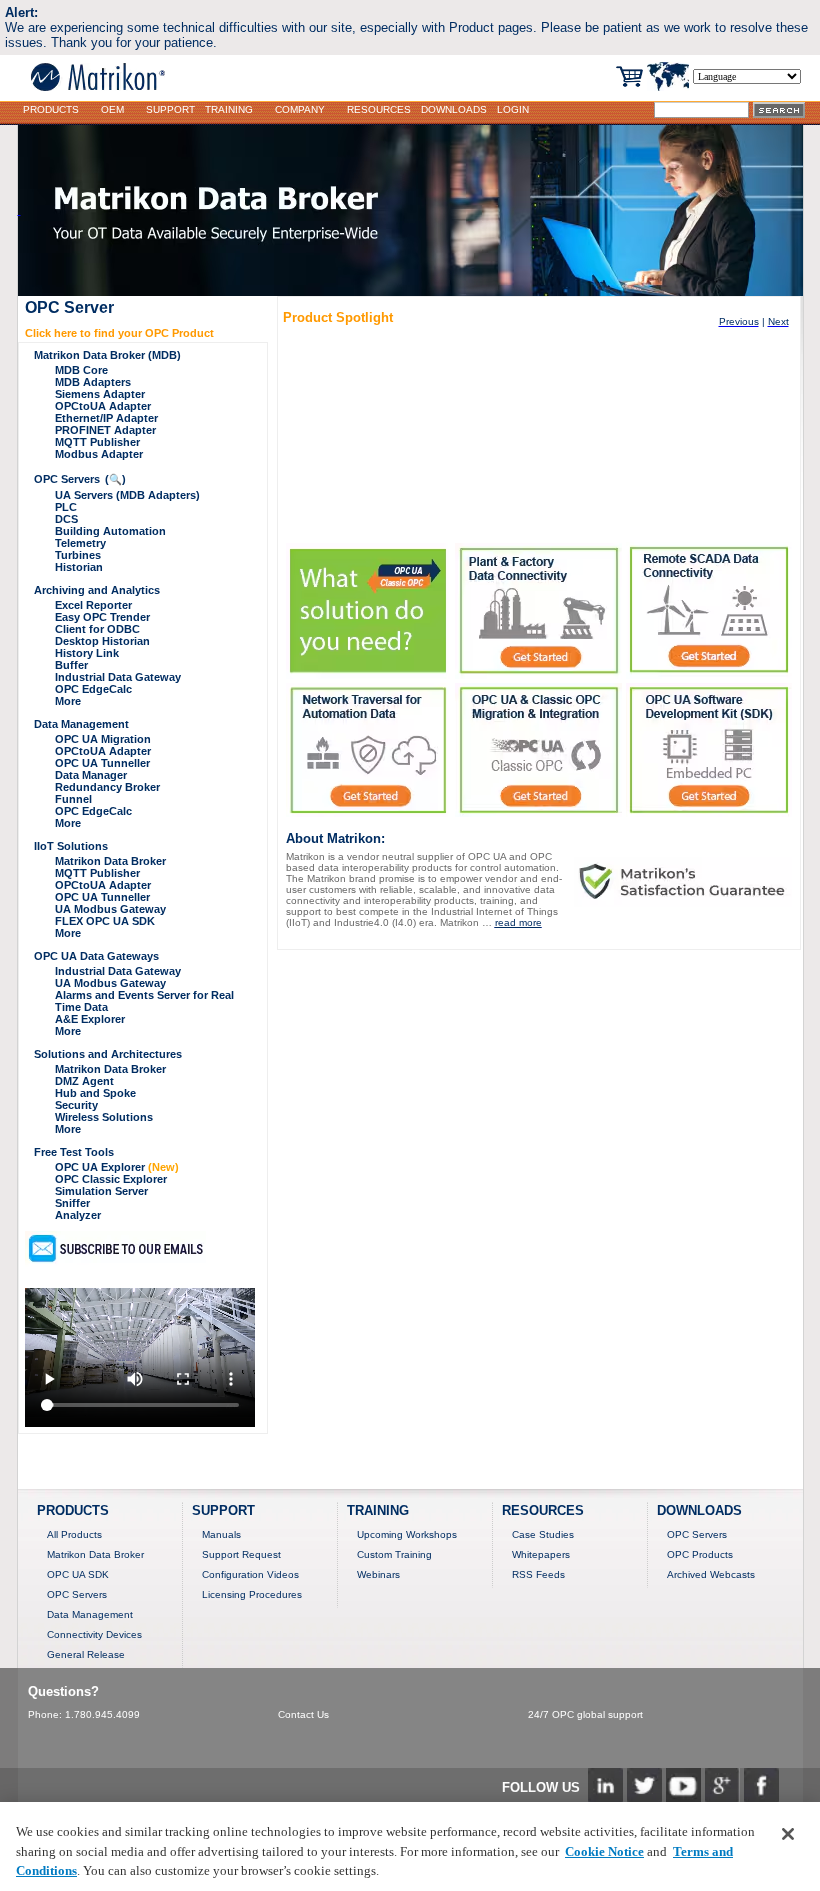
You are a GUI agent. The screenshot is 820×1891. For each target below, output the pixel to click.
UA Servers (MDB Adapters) (127, 495)
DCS (66, 519)
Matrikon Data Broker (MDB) (107, 355)
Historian (79, 567)
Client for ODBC (97, 629)
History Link (87, 653)
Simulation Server (101, 1191)
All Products (74, 1534)
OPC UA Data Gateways (96, 956)
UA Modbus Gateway (110, 909)
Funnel (73, 799)
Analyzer (78, 1215)
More (68, 701)
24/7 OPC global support (585, 1714)
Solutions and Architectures (108, 1054)
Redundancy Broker (107, 787)
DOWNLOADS (454, 109)
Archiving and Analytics (97, 590)
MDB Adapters (93, 382)
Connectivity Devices (94, 1634)
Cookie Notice (604, 1851)
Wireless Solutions (104, 1117)
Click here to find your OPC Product (119, 333)
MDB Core (81, 370)
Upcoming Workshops (407, 1534)
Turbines (78, 555)
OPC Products (700, 1554)
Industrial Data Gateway (118, 677)
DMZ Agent (84, 1081)
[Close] (788, 1834)
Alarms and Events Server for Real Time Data (144, 1001)
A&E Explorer (90, 1019)
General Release (86, 1654)
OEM (112, 109)
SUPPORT (170, 109)
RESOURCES (379, 109)
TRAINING (229, 109)
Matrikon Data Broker (110, 861)
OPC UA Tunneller (102, 763)
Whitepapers (541, 1554)
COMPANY (300, 109)
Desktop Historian (102, 641)
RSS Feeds (538, 1574)
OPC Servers (67, 479)
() (115, 479)
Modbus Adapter (99, 454)
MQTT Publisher (97, 442)
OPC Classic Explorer (111, 1179)
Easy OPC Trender (102, 617)
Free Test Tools (74, 1152)
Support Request (241, 1554)
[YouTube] (683, 1797)
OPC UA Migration (103, 739)
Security (76, 1105)
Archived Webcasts (711, 1574)
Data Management (81, 724)
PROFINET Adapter (105, 430)
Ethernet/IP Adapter (106, 418)
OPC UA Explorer (117, 1167)
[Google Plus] (722, 1797)
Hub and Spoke (95, 1093)
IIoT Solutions (71, 846)
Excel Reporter (93, 605)
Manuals (221, 1534)
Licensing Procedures (252, 1594)
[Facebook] (761, 1797)
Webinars (378, 1574)
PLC (66, 507)
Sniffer (72, 1203)
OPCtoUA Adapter (103, 406)
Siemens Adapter (100, 394)
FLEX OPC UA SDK (105, 921)
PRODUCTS (51, 109)
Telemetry (80, 543)
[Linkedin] (605, 1797)
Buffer (71, 665)
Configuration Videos (250, 1574)
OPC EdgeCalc (93, 689)
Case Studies (543, 1534)
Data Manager (91, 775)
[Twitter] (644, 1797)
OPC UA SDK (78, 1574)
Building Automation (110, 531)
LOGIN (513, 109)
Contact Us (303, 1714)
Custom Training (394, 1554)
